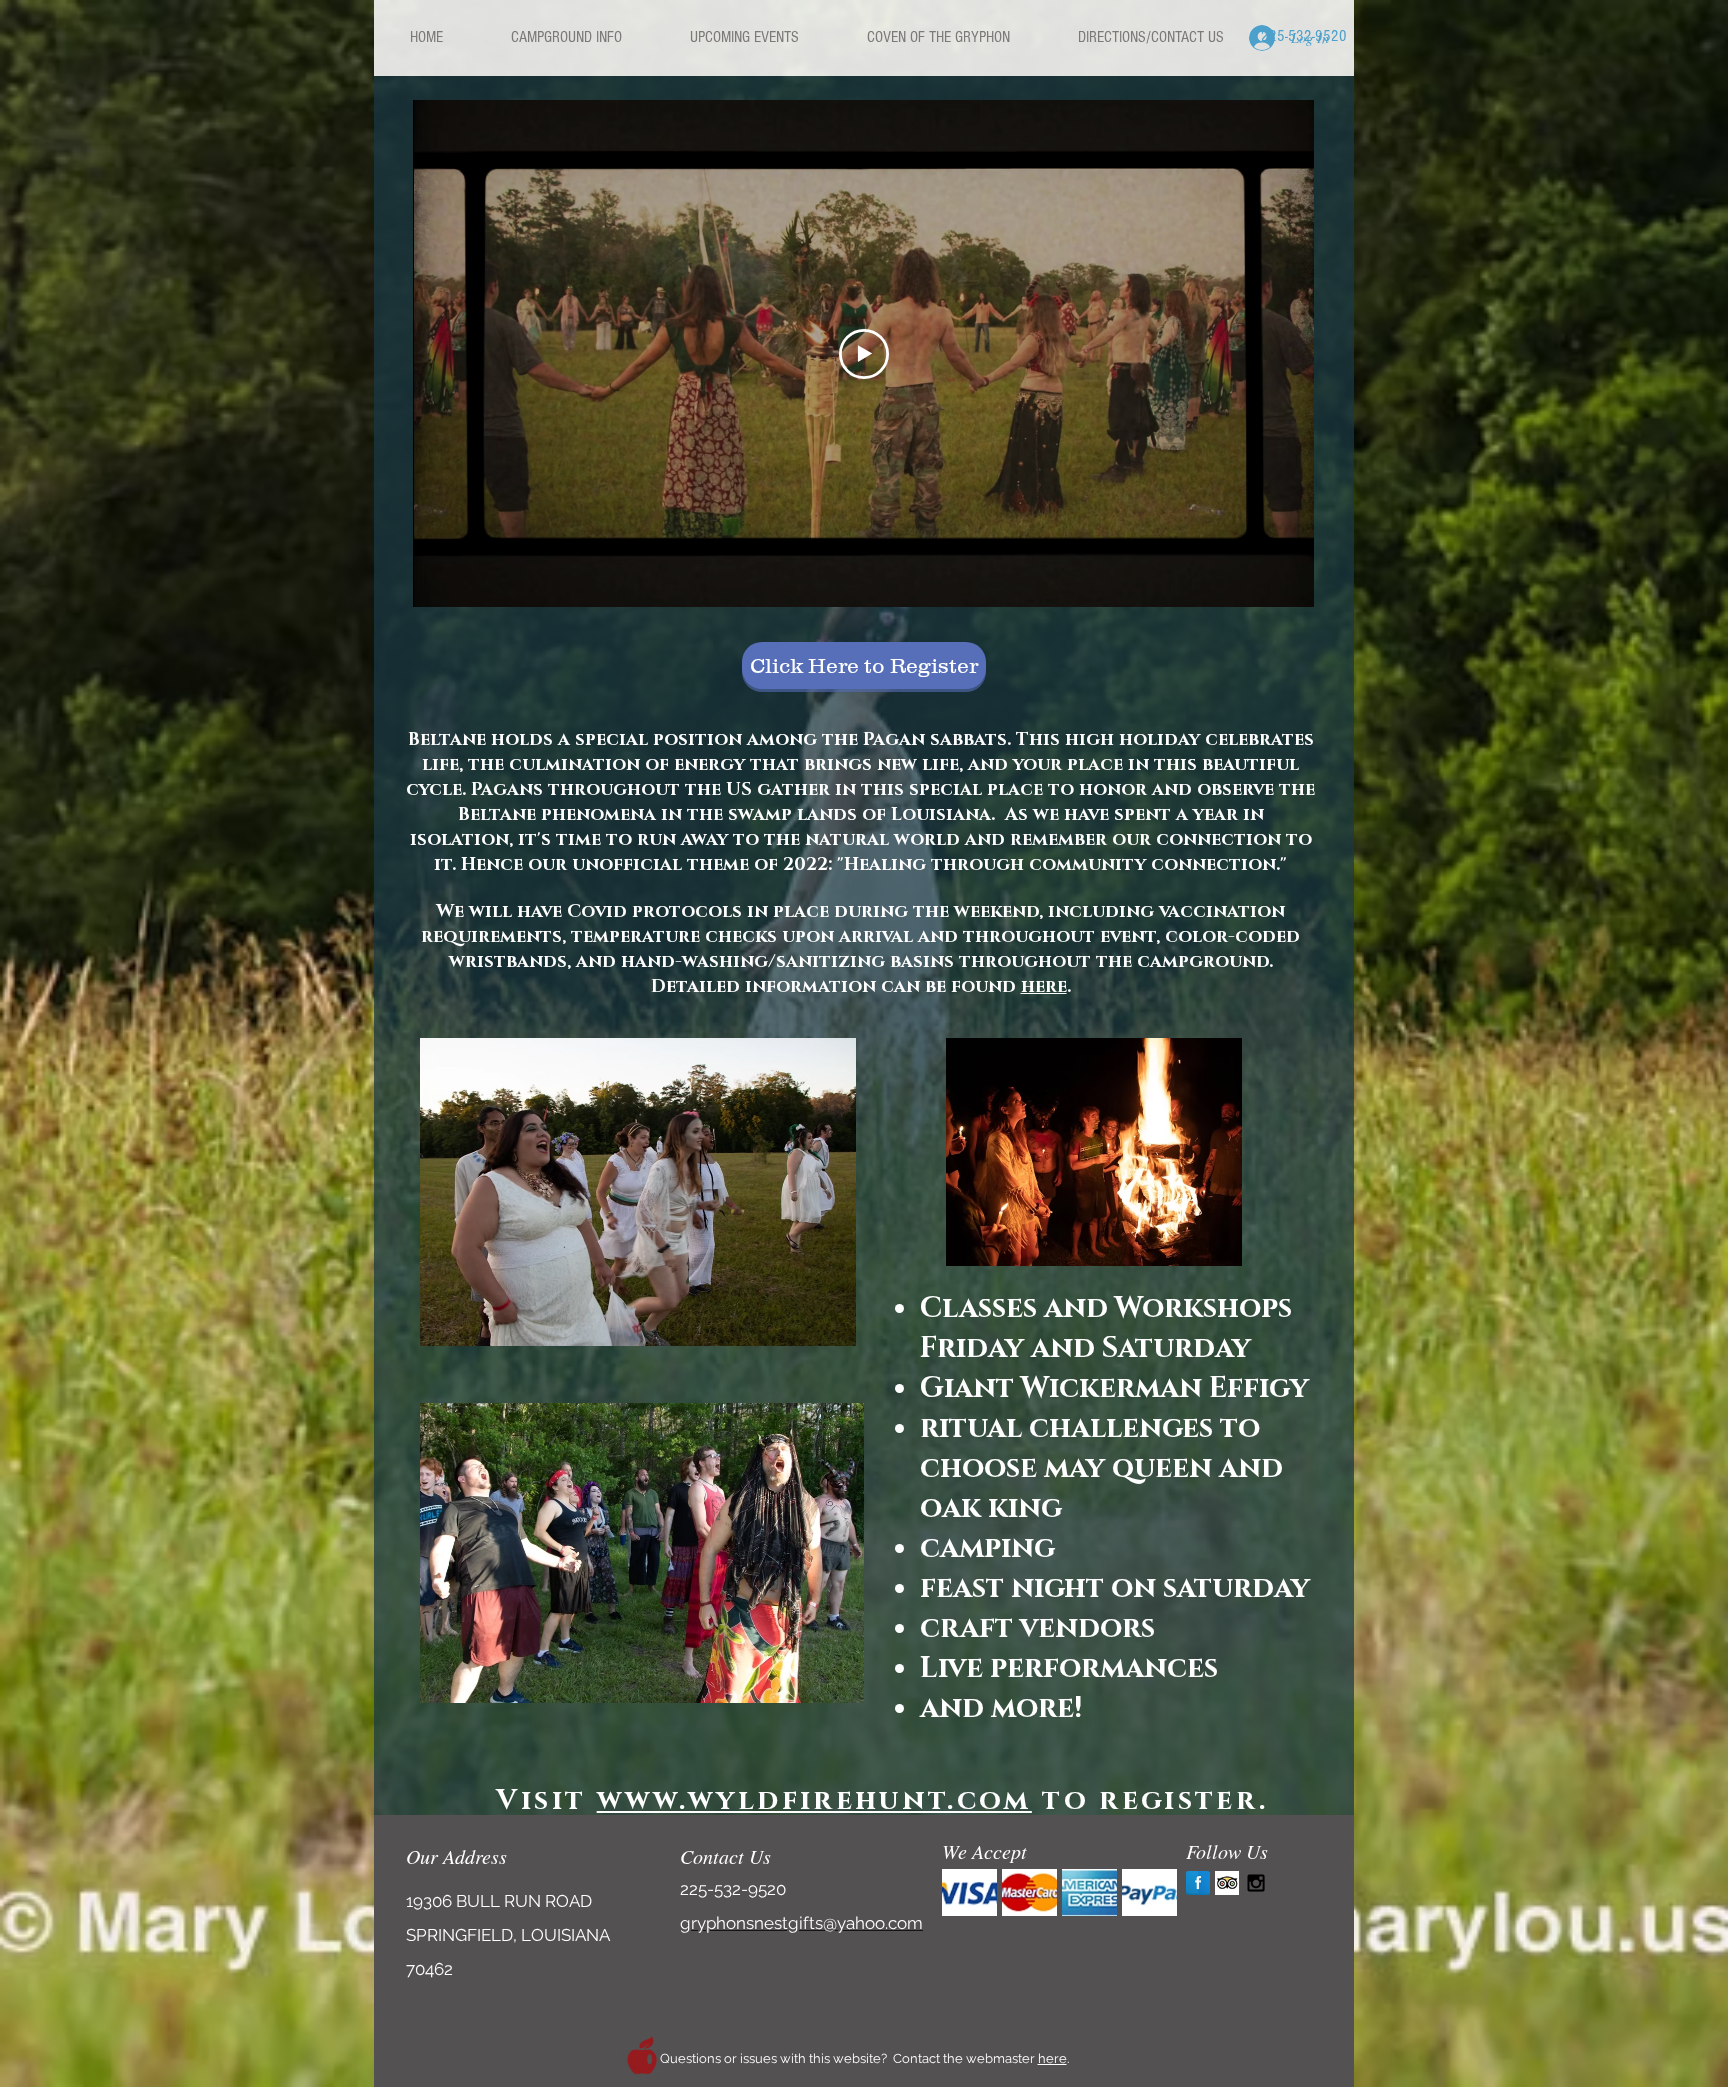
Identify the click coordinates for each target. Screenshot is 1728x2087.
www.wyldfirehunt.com (814, 1800)
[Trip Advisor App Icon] (1227, 1883)
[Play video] (864, 354)
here (1044, 987)
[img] (969, 1892)
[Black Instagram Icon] (1256, 1883)
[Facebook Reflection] (1198, 1883)
